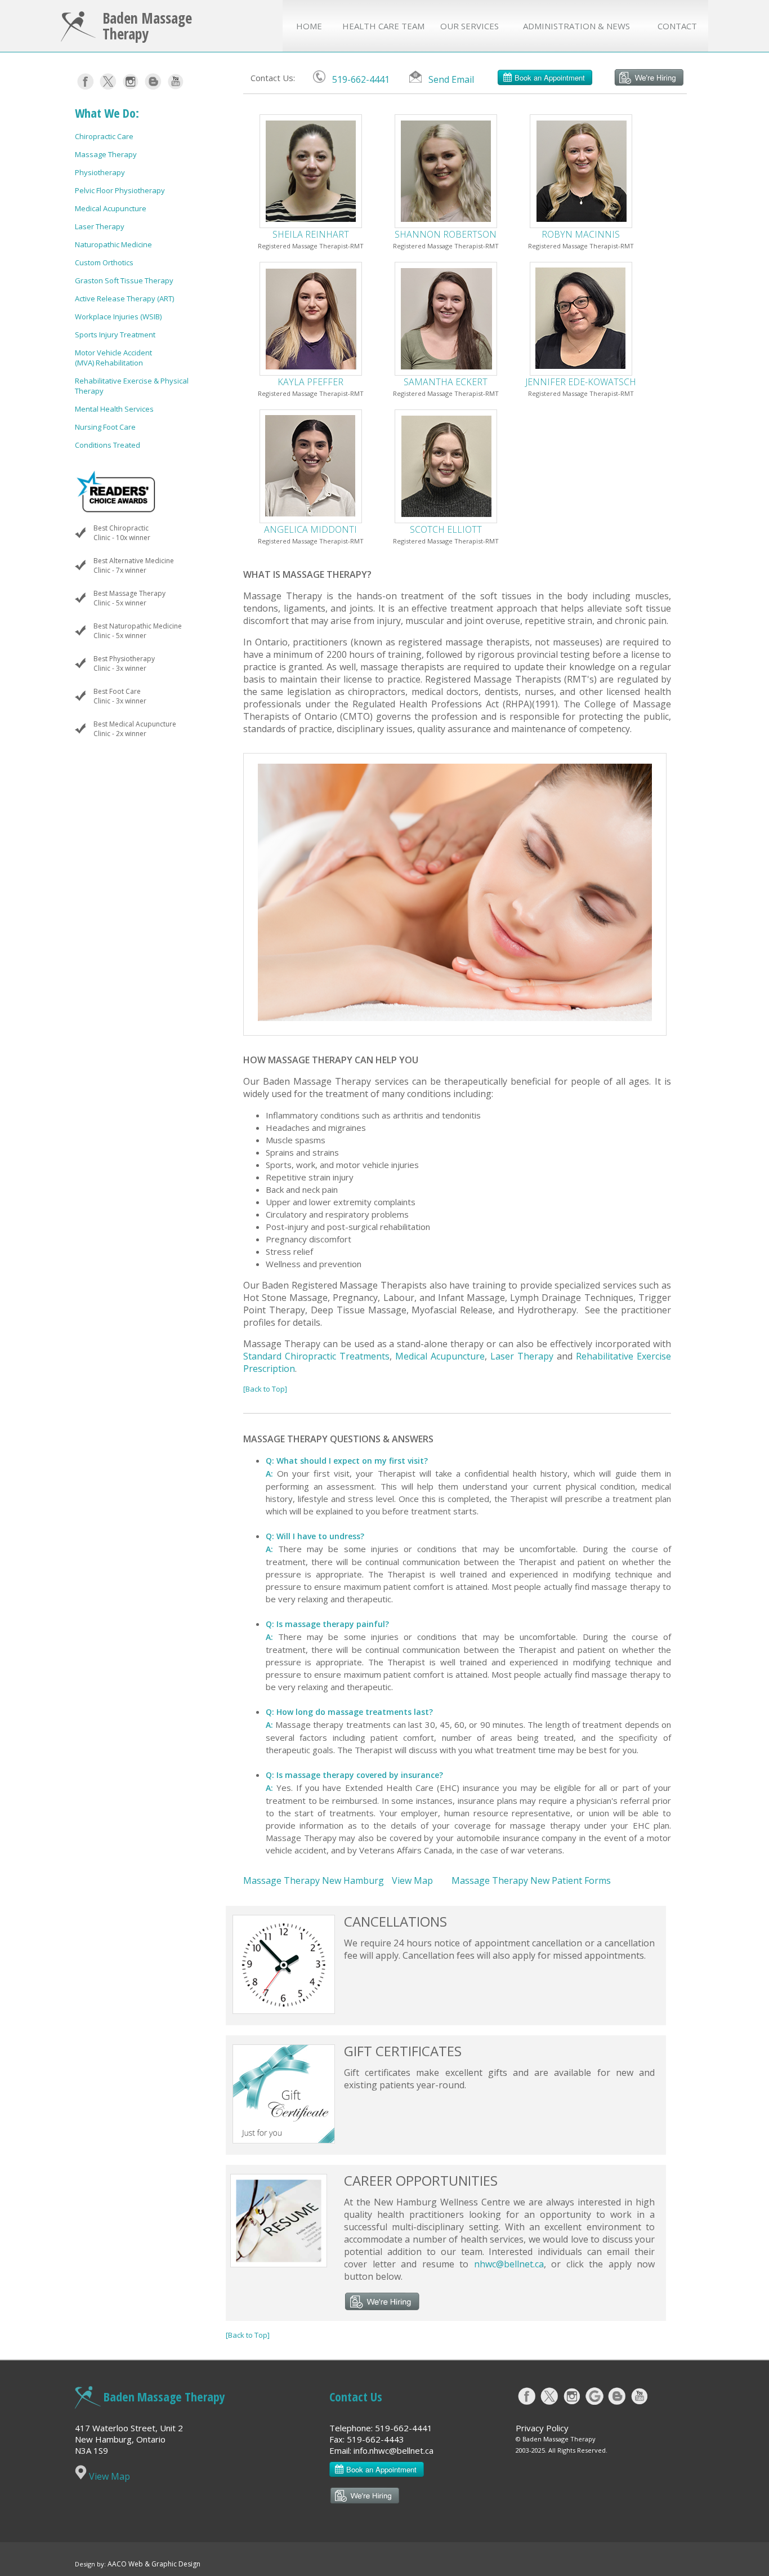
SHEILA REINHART (311, 234)
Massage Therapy (106, 154)
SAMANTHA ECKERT (446, 382)
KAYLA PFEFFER (310, 382)
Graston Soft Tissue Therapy (124, 280)
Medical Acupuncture (111, 208)
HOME (309, 26)
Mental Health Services (114, 409)
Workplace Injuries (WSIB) (118, 317)
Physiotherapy (100, 172)
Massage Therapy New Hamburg (314, 1880)
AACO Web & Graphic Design (154, 2564)
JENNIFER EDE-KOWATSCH (581, 382)
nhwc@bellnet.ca (509, 2264)
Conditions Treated (108, 445)
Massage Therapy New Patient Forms (531, 1880)
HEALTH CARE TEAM (383, 26)
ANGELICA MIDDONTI (310, 529)
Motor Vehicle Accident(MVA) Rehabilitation (113, 358)
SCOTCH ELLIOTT (446, 529)
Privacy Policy (542, 2428)
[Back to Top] (265, 1389)
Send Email (451, 79)
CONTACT (677, 26)
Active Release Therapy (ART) (124, 298)
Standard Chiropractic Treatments (316, 1356)
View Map (412, 1880)
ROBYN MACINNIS (581, 234)
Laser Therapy (100, 226)
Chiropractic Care (104, 136)
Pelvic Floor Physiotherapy (120, 190)
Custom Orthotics (104, 262)
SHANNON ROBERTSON (446, 234)
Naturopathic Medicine (113, 244)
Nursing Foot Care (105, 427)
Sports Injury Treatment (115, 335)
